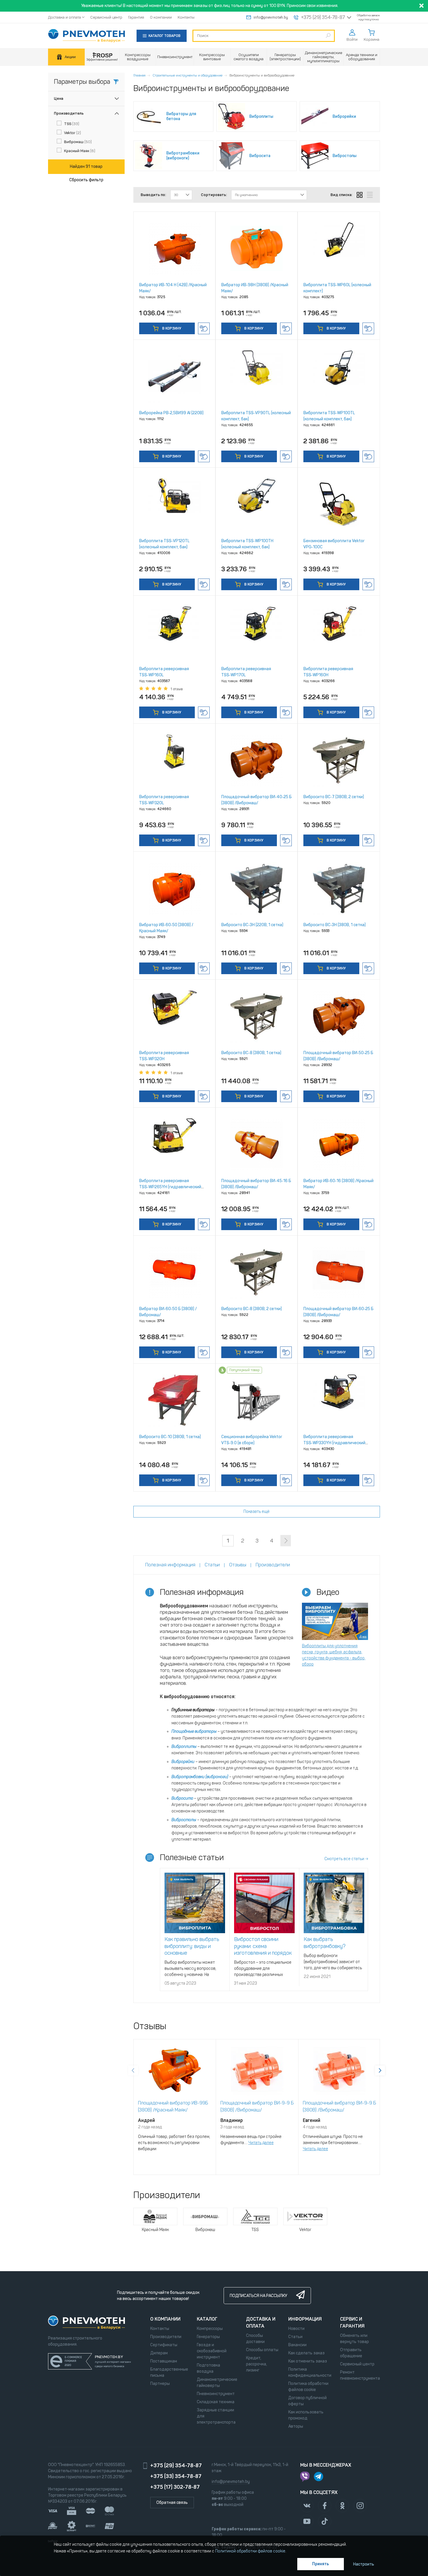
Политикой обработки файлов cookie (250, 2551)
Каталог (207, 2319)
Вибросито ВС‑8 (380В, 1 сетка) (251, 1053)
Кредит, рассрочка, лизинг (257, 2364)
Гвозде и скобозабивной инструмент (212, 2351)
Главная (139, 75)
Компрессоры (210, 2329)
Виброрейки (183, 1762)
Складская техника (216, 2402)
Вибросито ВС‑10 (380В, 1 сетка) (170, 1437)
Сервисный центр (106, 17)
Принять (321, 2564)
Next (380, 2070)
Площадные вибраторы (194, 1731)
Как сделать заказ (306, 2353)
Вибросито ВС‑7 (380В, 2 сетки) (334, 797)
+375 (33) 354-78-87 (176, 2476)
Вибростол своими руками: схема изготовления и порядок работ (263, 1949)
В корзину (171, 328)
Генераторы (208, 2337)
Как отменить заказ (308, 2361)
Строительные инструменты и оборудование (188, 75)
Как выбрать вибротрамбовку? (325, 1943)
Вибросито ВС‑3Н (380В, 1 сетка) (335, 925)
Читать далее (261, 2143)
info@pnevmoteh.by (271, 17)
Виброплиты (184, 1747)
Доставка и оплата (64, 17)
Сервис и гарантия (352, 2323)
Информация (305, 2319)
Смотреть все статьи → (346, 1859)
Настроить (364, 2564)
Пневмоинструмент (216, 2394)
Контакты (186, 17)
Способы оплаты (262, 2350)
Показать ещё (257, 1512)
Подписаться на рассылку (258, 2296)
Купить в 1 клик (204, 328)
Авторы (296, 2426)
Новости (296, 2329)
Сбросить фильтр (86, 180)
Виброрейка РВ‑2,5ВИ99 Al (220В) (171, 413)
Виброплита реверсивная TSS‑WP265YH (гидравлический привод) (170, 1187)
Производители (166, 2337)
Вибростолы (184, 1820)
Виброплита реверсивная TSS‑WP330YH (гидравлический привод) (334, 1443)
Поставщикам (164, 2361)
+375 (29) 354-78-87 (323, 17)
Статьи (295, 2337)
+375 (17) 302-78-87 (175, 2487)
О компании (161, 17)
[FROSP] (102, 57)
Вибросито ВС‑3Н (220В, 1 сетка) (252, 925)
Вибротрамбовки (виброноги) (200, 1777)
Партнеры (160, 2384)
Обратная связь (172, 2503)
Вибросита (182, 1798)
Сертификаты (164, 2345)
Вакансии (297, 2345)
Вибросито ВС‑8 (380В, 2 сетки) (252, 1309)
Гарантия (136, 17)
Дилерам (159, 2353)
